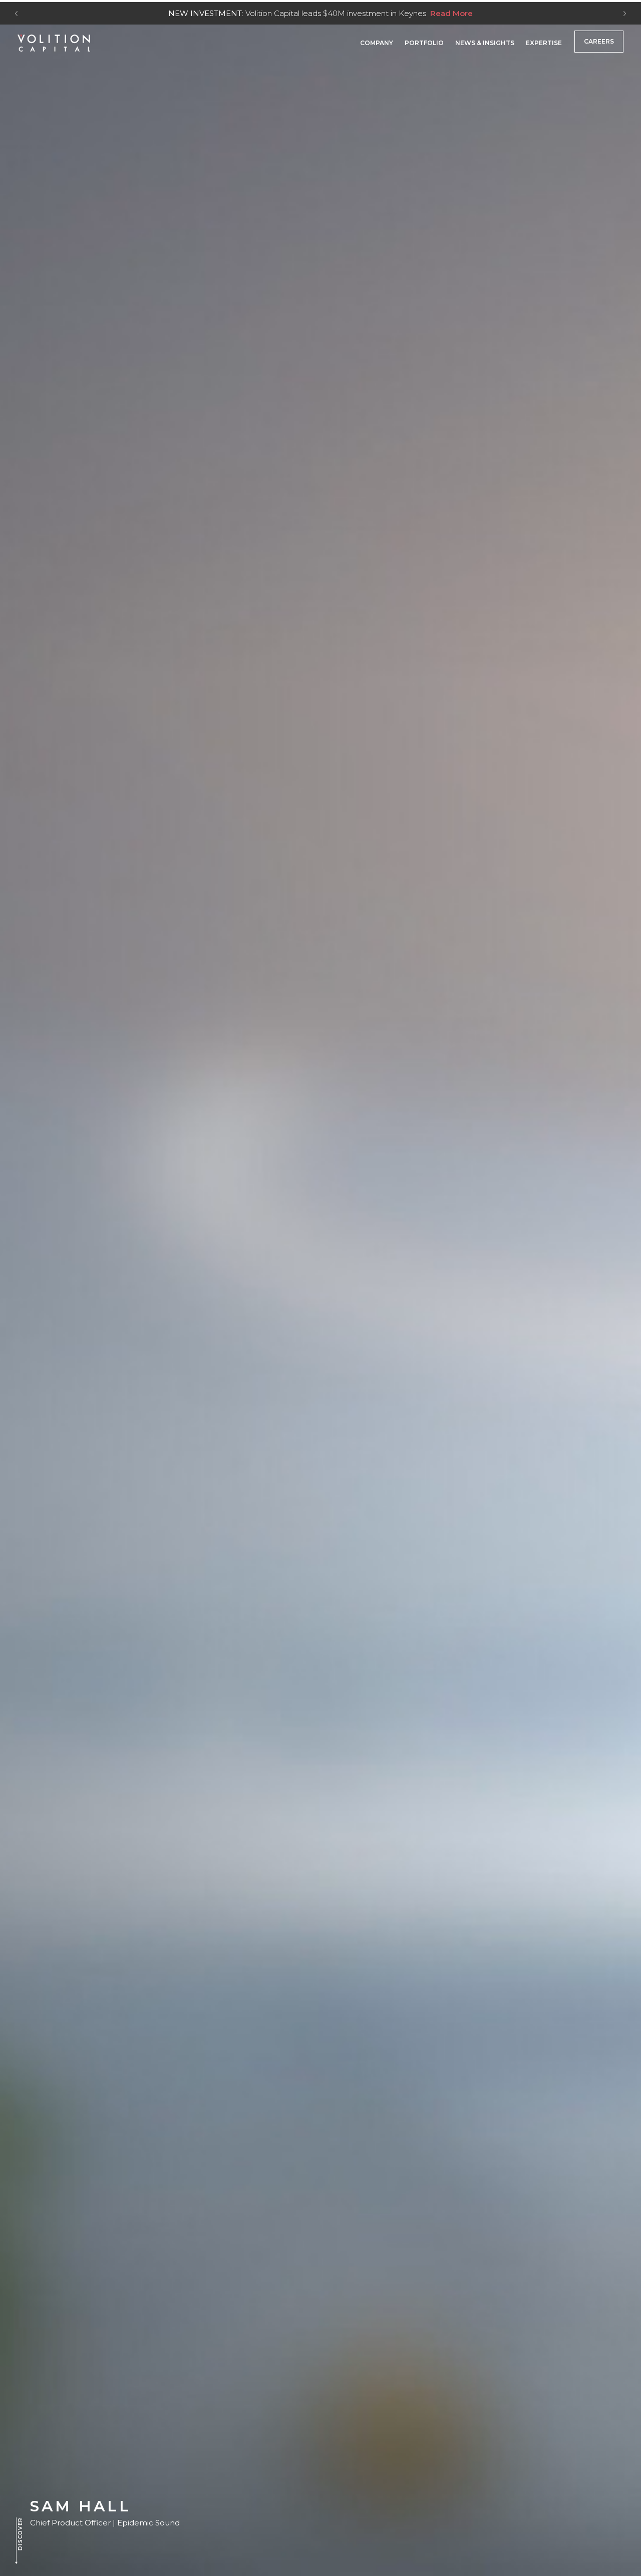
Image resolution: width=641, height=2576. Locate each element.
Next (625, 14)
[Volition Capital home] (54, 43)
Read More (451, 13)
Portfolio (424, 43)
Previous (16, 14)
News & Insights (485, 43)
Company (377, 43)
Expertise (544, 43)
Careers (599, 41)
